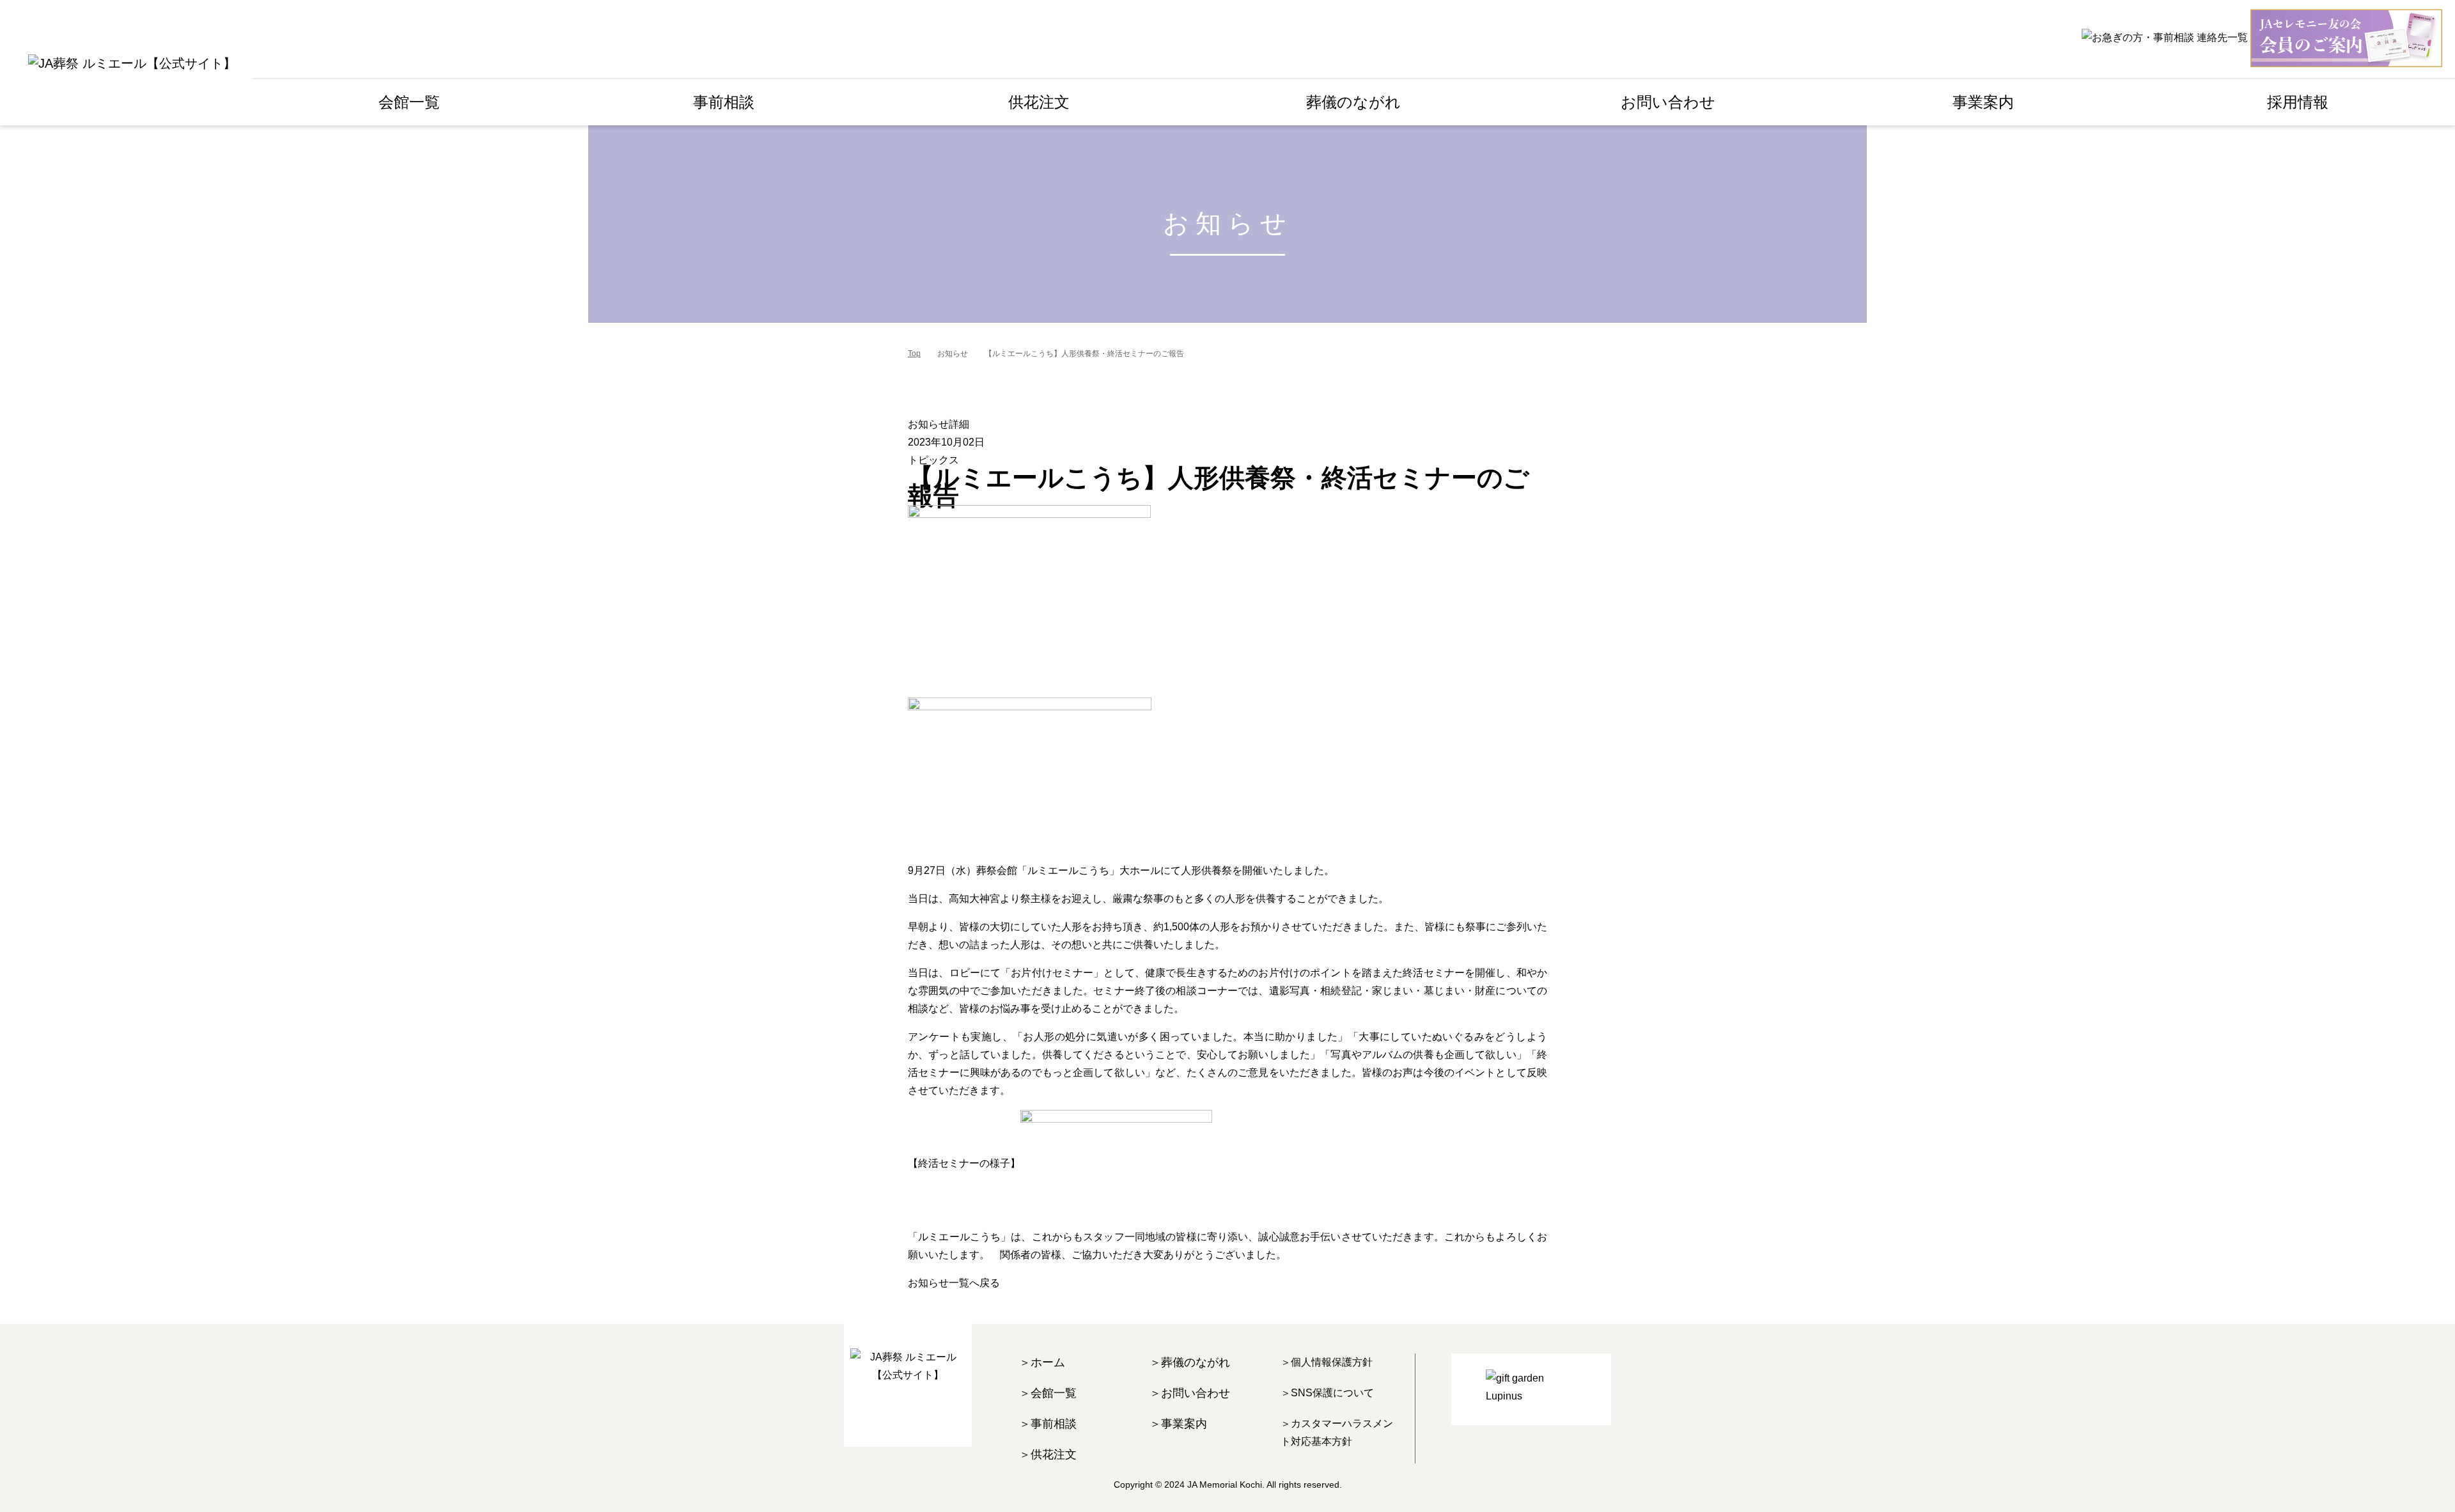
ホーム (1048, 1362)
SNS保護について (1332, 1393)
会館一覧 (409, 102)
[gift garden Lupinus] (1531, 1389)
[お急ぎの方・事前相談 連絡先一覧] (2165, 37)
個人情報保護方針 (1332, 1362)
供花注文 (1054, 1454)
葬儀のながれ (1196, 1362)
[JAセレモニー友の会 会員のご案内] (2346, 38)
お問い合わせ (1668, 102)
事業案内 (1184, 1424)
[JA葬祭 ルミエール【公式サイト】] (132, 63)
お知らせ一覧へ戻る (954, 1283)
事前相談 (1054, 1424)
